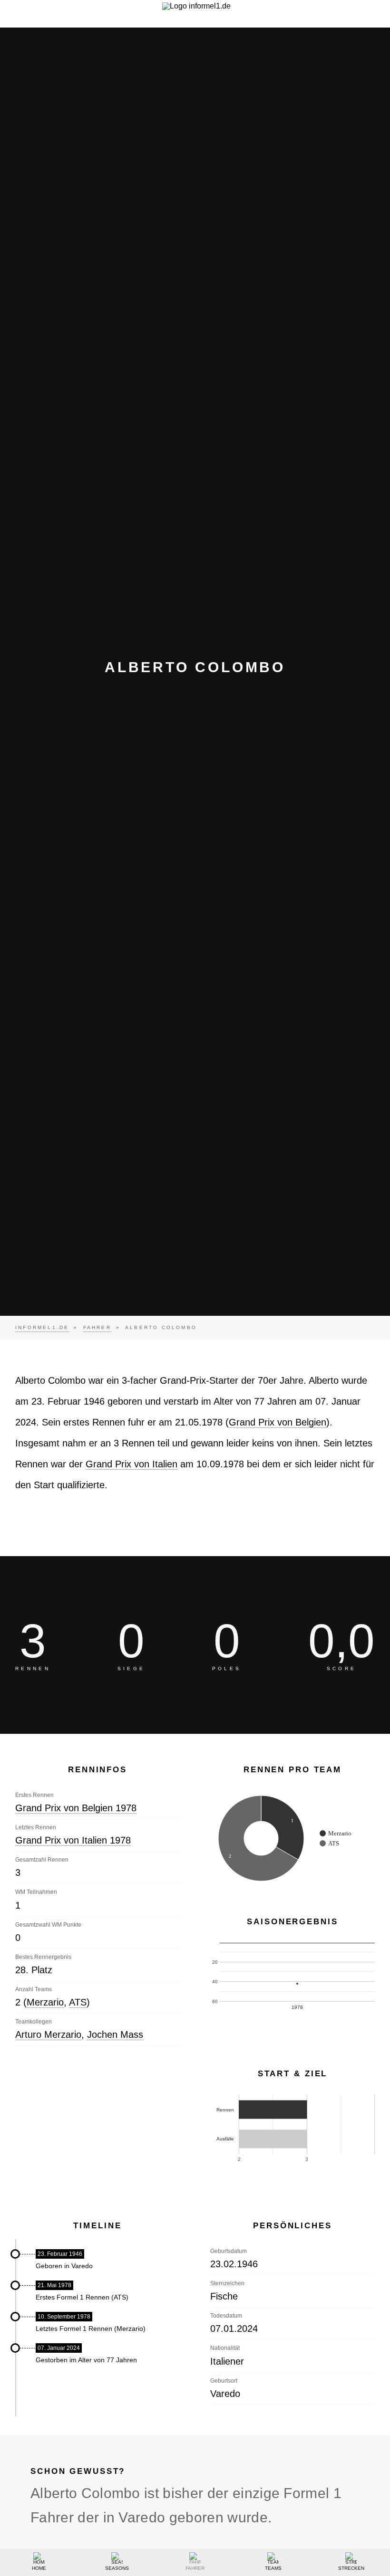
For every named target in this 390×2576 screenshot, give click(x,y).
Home (39, 2568)
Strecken (351, 2568)
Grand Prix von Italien (132, 1464)
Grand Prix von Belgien (278, 1422)
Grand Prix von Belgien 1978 (76, 1808)
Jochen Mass (115, 2034)
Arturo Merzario (48, 2034)
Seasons (117, 2568)
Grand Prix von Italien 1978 (73, 1840)
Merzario (45, 2002)
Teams (273, 2568)
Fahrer (195, 2568)
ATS (78, 2002)
